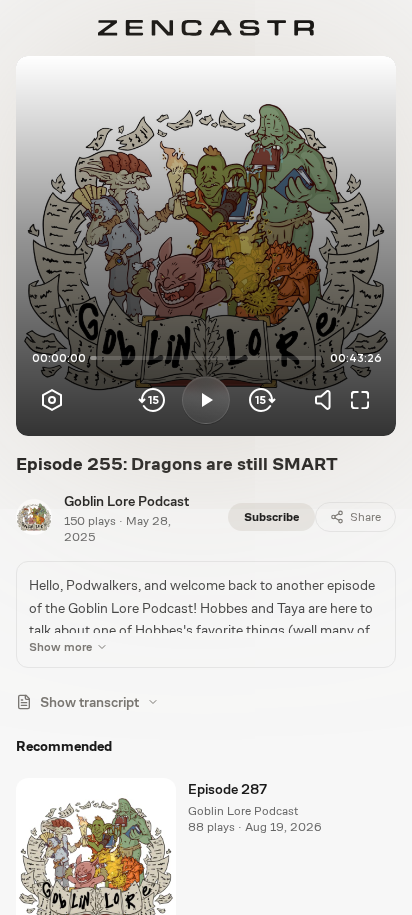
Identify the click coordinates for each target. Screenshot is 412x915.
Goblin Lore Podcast (126, 501)
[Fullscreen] (360, 400)
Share (365, 517)
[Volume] (328, 400)
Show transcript (89, 702)
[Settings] (52, 400)
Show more (60, 647)
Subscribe (271, 517)
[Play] (206, 400)
